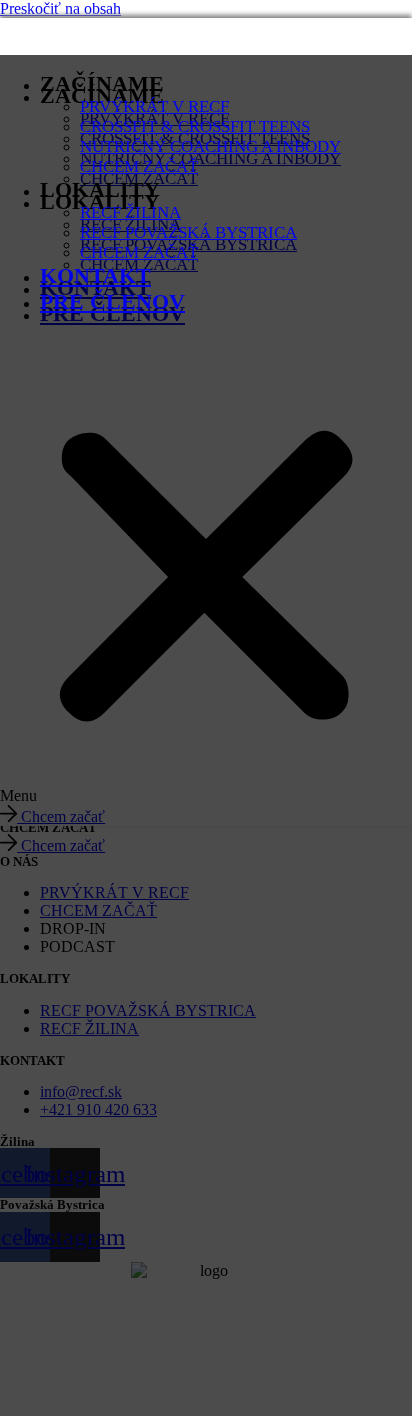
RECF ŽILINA (130, 212)
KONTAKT (95, 275)
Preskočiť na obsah (60, 8)
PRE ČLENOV (112, 301)
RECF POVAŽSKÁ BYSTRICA (188, 232)
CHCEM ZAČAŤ (139, 166)
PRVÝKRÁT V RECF (154, 106)
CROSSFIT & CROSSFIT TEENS (195, 126)
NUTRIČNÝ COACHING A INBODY (210, 146)
